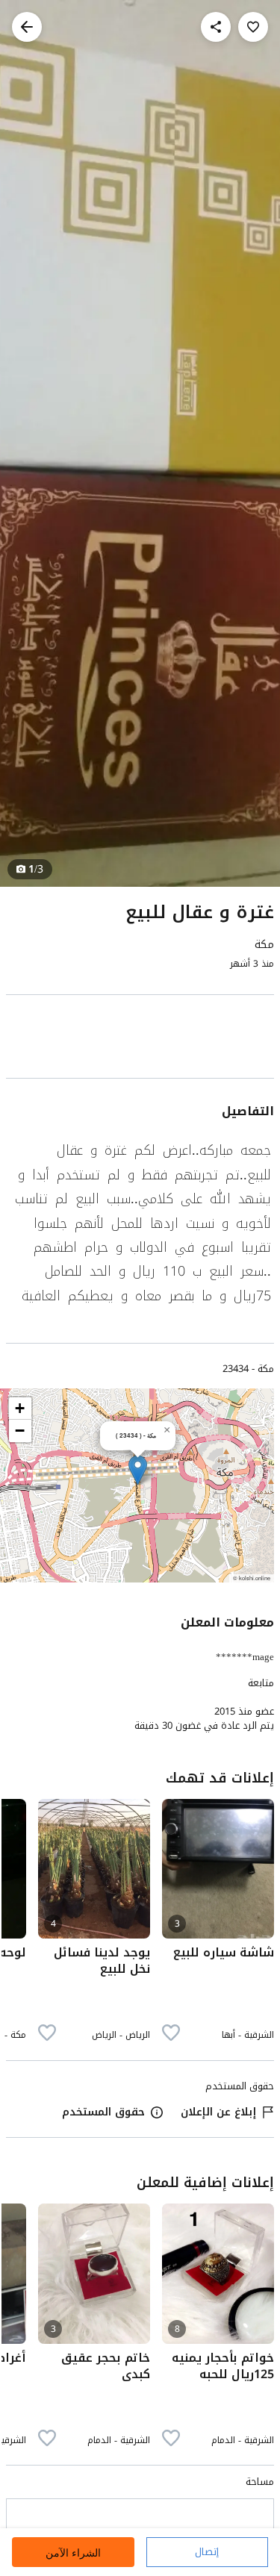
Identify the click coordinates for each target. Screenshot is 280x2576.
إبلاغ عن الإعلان (218, 2112)
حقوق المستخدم (103, 2112)
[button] (138, 1470)
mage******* (245, 1657)
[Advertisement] (140, 1039)
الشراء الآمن (73, 2552)
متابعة (261, 1683)
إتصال (207, 2552)
